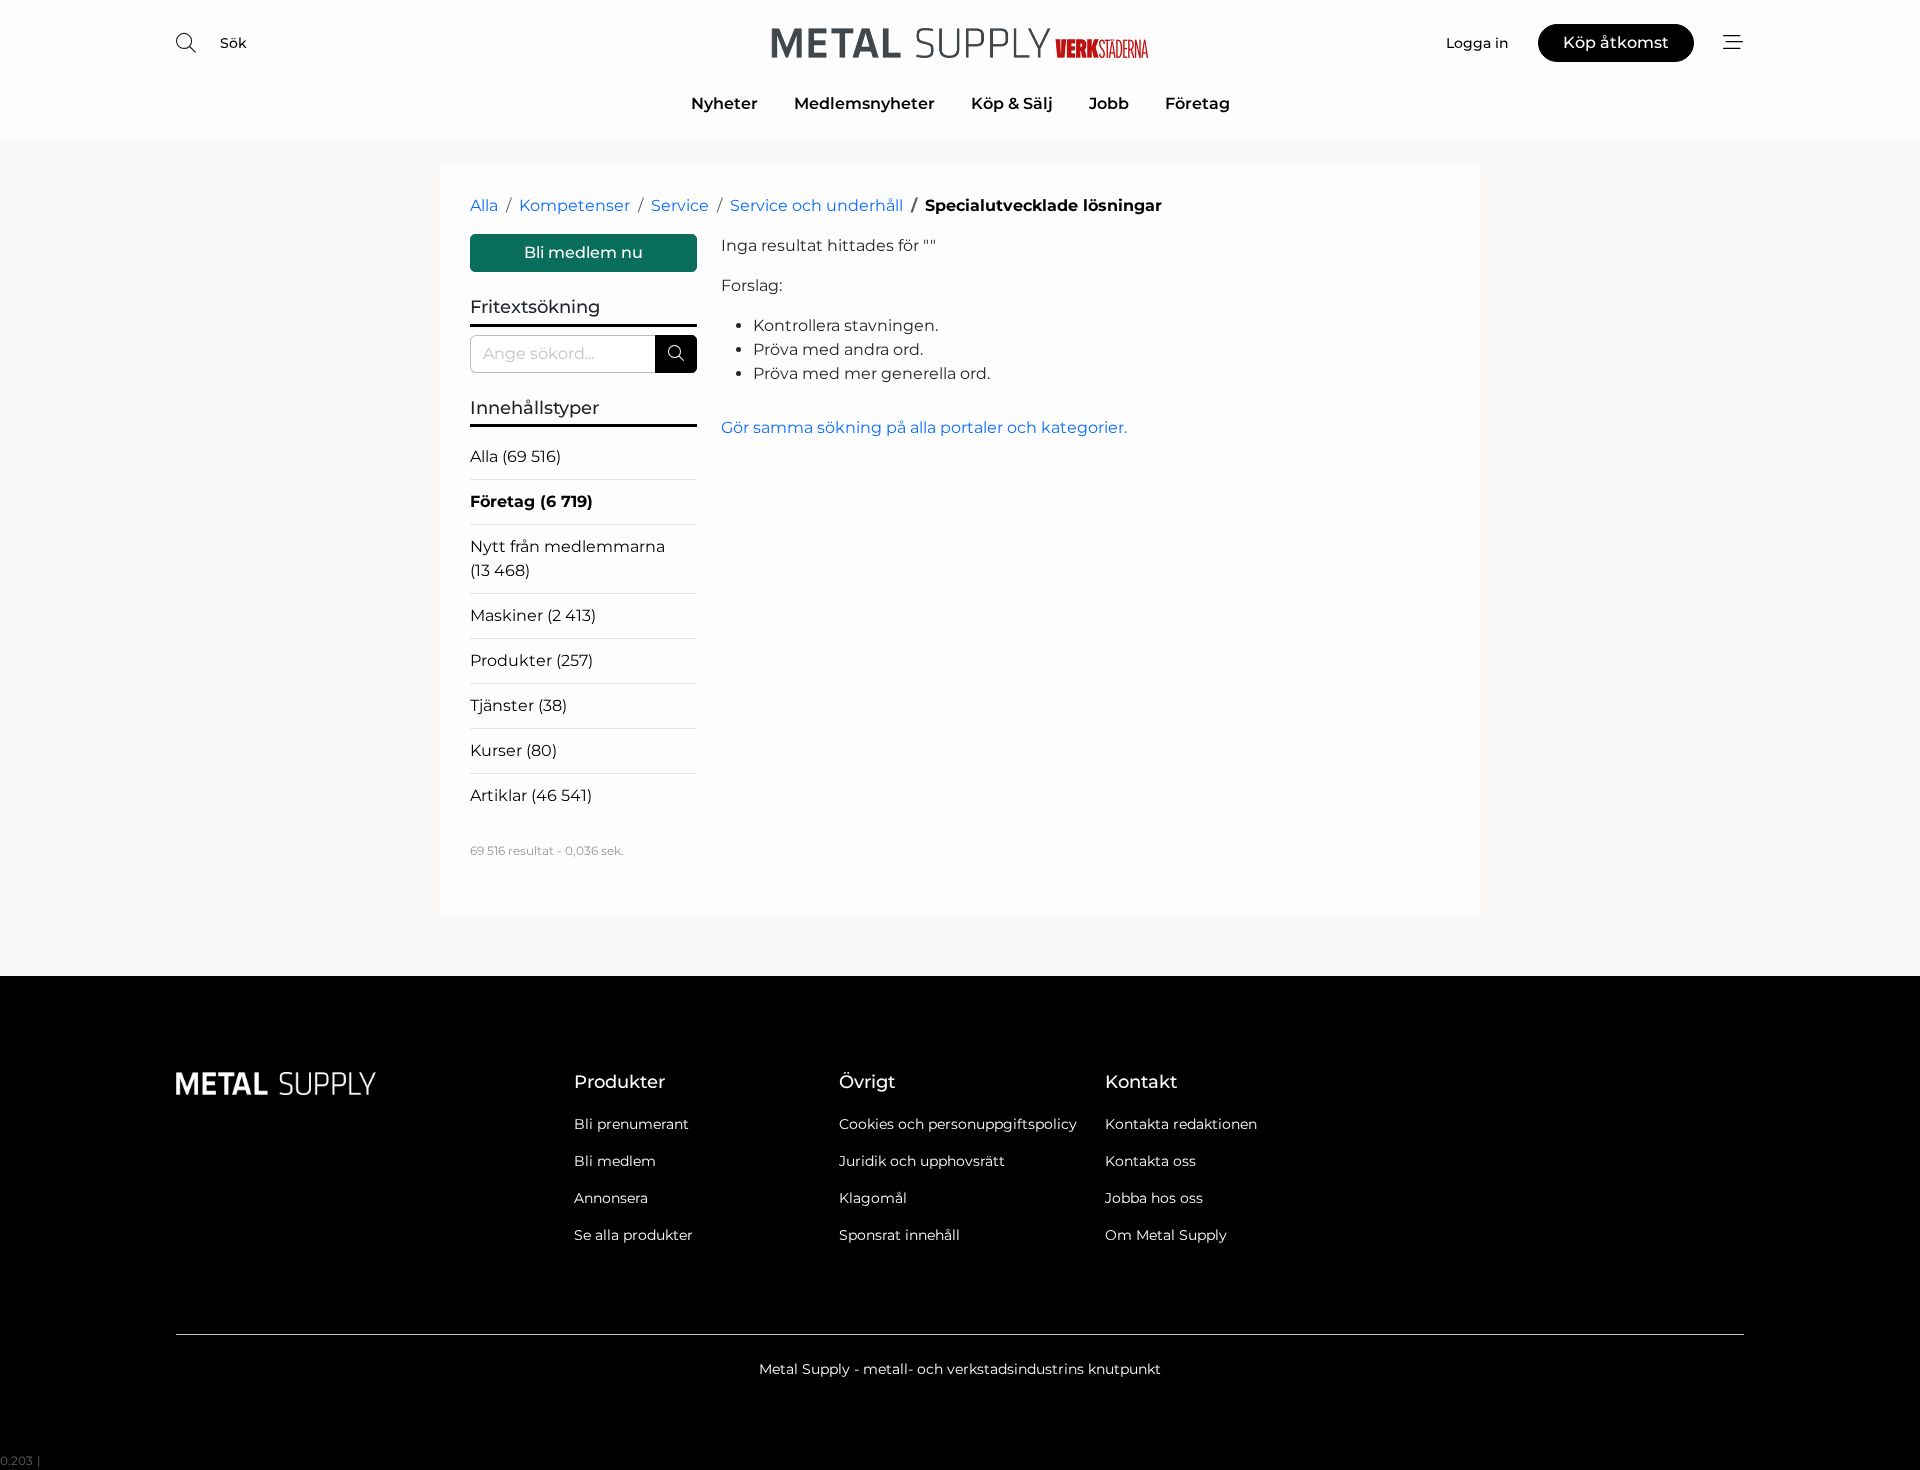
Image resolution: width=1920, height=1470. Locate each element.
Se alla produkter (633, 1235)
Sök (233, 43)
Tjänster (518, 705)
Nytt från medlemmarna (567, 558)
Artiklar (531, 795)
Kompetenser (574, 205)
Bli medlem (615, 1161)
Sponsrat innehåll (899, 1235)
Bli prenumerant (631, 1124)
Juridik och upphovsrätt (922, 1161)
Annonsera (611, 1198)
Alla (484, 205)
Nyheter (724, 103)
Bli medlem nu (583, 252)
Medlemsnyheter (864, 103)
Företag (1197, 103)
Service (680, 205)
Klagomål (873, 1198)
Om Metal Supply (1166, 1235)
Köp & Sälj (1012, 103)
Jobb (1109, 103)
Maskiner (533, 615)
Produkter (531, 660)
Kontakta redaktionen (1181, 1124)
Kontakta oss (1150, 1161)
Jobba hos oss (1154, 1198)
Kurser (513, 750)
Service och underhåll (816, 205)
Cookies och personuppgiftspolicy (958, 1124)
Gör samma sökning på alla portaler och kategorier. (924, 427)
